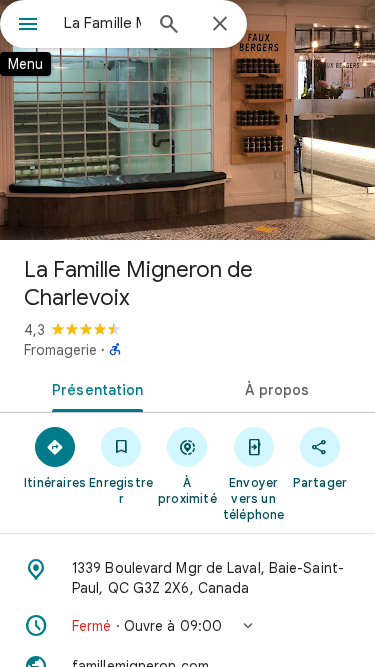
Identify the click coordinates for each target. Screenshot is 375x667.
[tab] (94, 388)
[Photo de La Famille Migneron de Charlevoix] (187, 120)
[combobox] (102, 23)
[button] (187, 626)
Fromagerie (60, 350)
